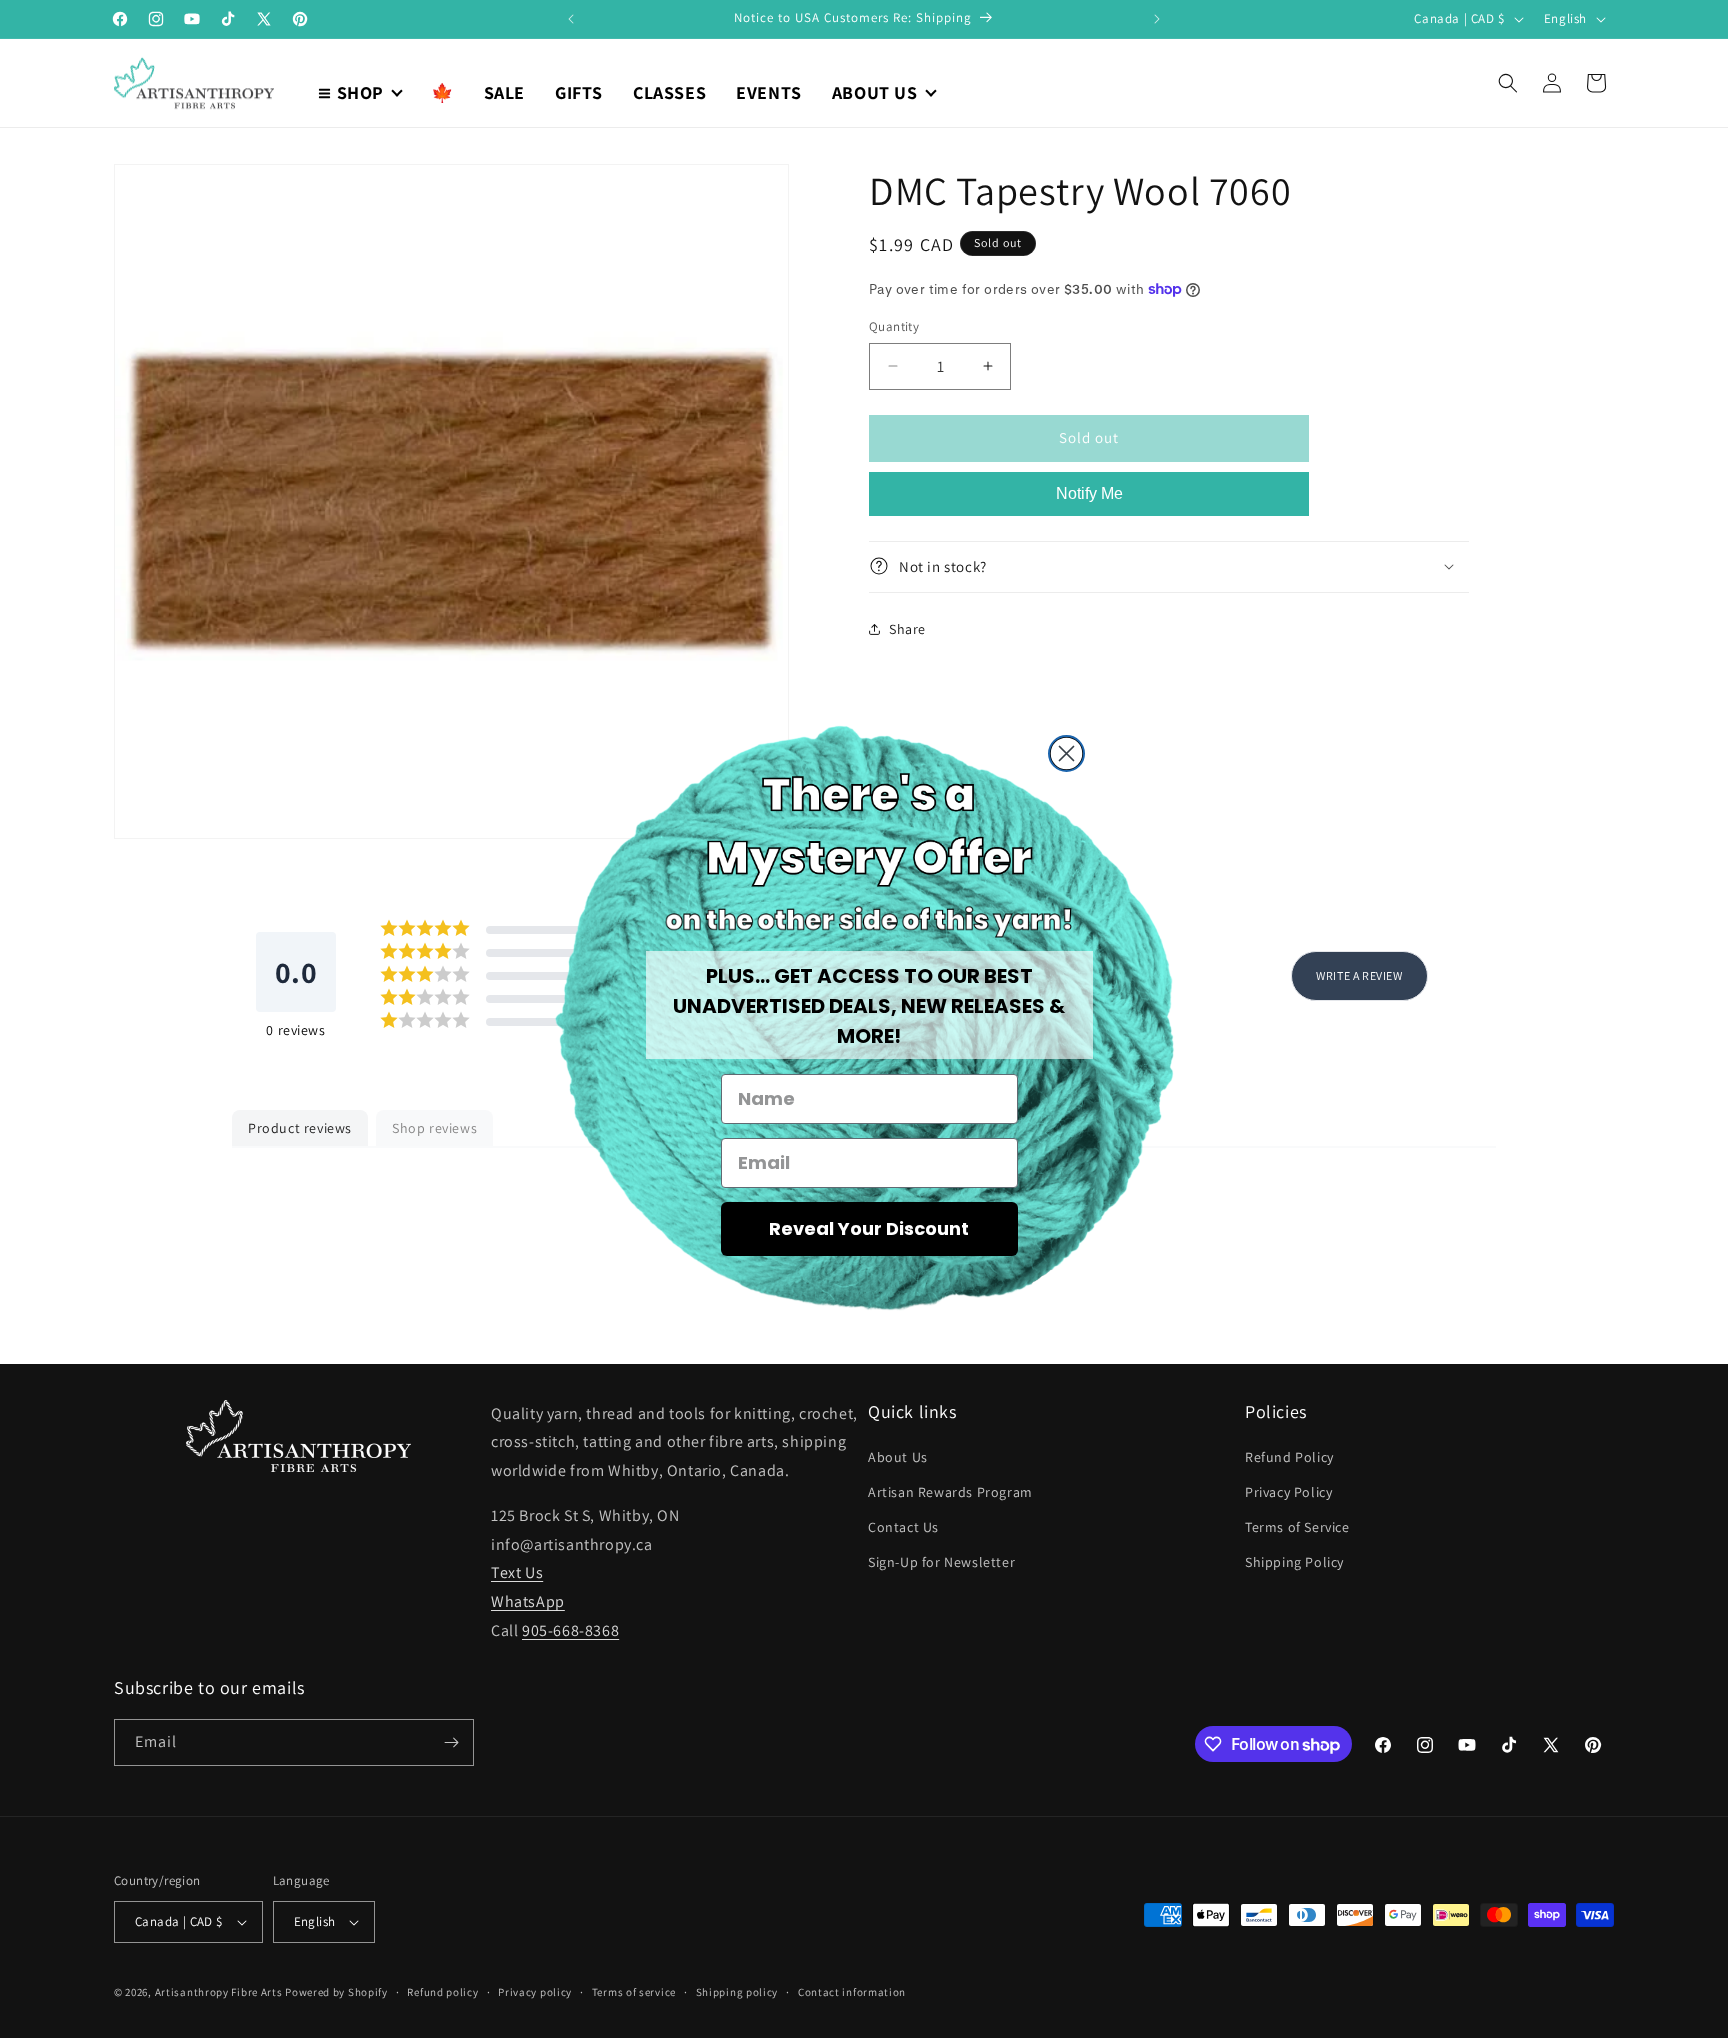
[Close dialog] (1066, 753)
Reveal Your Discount (869, 1228)
